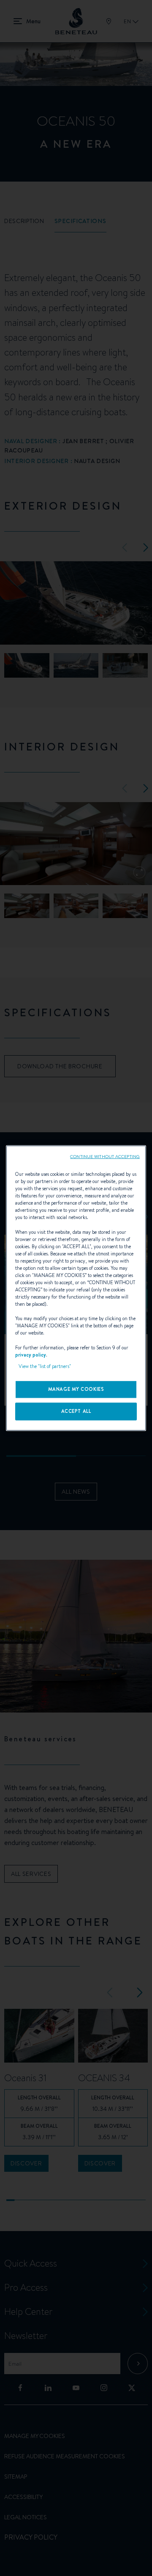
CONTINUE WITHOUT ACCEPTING (105, 1156)
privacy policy (31, 1354)
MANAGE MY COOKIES (76, 1389)
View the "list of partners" (45, 1366)
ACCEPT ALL (76, 1411)
